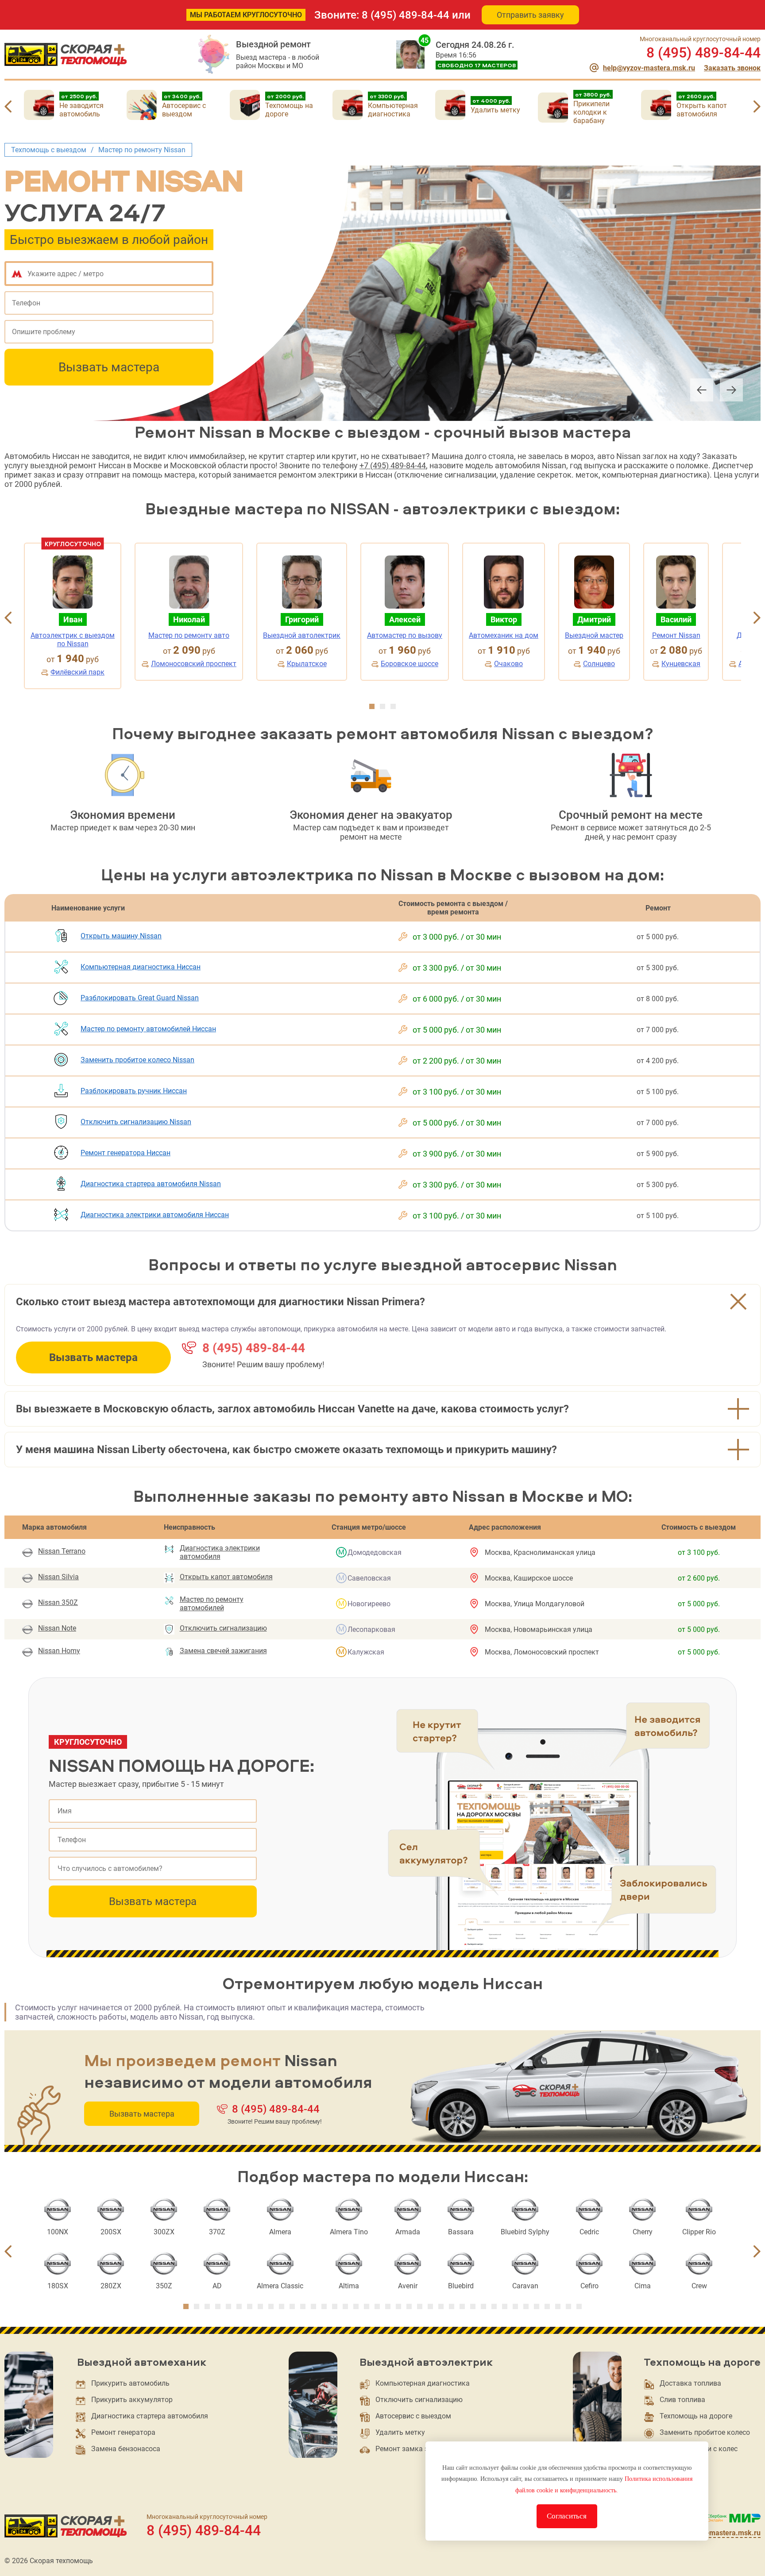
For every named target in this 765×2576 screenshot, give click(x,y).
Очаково (508, 664)
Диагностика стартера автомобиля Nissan (151, 1184)
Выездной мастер (594, 635)
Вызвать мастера (109, 367)
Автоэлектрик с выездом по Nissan (73, 640)
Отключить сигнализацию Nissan (136, 1122)
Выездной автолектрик (302, 635)
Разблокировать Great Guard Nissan (140, 998)
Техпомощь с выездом (49, 150)
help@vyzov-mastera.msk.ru (649, 68)
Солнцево (599, 664)
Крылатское (307, 664)
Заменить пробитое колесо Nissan (137, 1060)
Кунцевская (681, 664)
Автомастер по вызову (405, 635)
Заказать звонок (732, 68)
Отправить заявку (530, 15)
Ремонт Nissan (676, 635)
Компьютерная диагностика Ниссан (141, 967)
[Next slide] (757, 108)
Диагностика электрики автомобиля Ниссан (155, 1215)
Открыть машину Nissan (121, 936)
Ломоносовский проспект (194, 664)
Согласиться (567, 2516)
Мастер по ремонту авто (189, 635)
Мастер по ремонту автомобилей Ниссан (148, 1029)
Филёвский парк (77, 672)
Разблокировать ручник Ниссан (134, 1091)
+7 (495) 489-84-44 (393, 465)
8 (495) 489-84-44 (406, 15)
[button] (372, 706)
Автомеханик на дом (504, 635)
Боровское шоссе (410, 664)
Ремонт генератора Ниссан (126, 1153)
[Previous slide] (8, 108)
